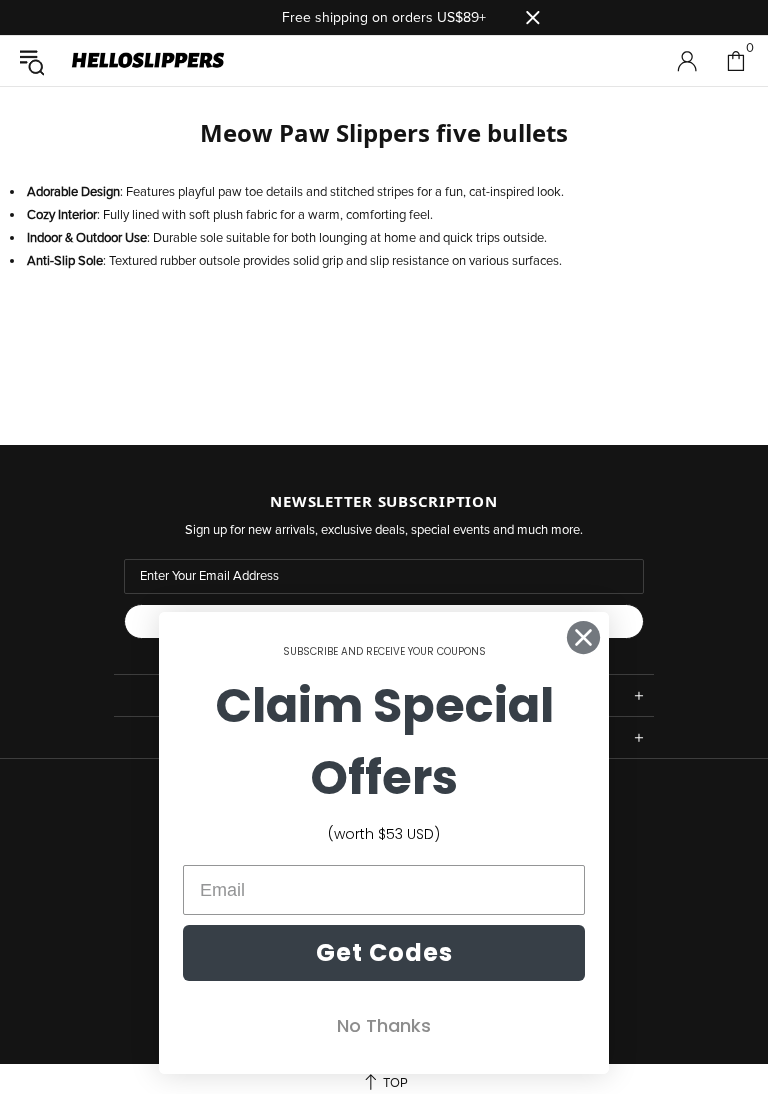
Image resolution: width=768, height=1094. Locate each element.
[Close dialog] (583, 637)
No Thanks (384, 1025)
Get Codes (384, 952)
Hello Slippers (148, 61)
